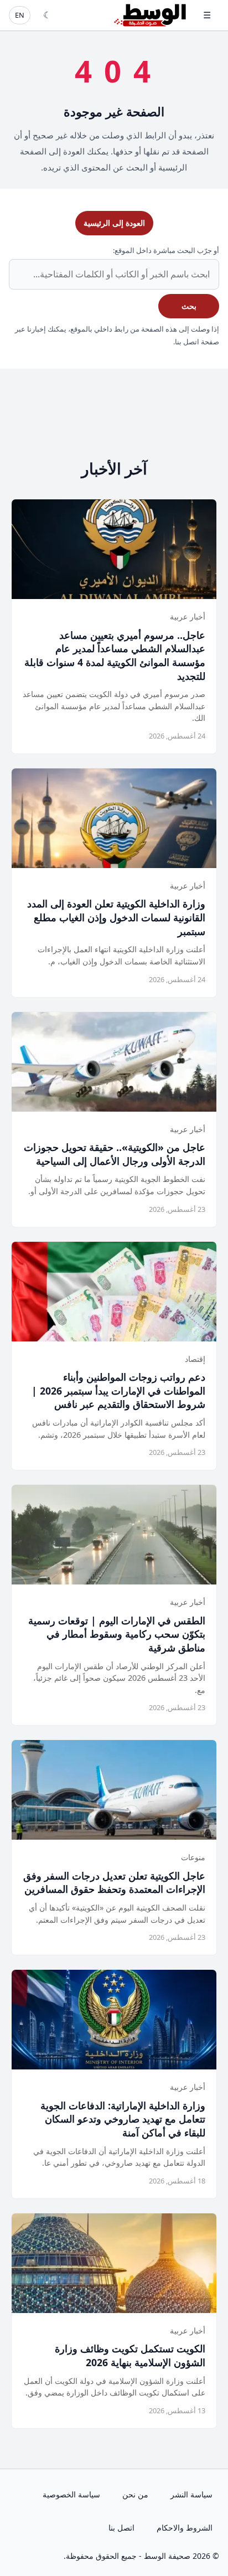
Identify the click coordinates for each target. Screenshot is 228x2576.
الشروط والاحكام (185, 2528)
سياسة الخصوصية (71, 2494)
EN (20, 15)
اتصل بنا (121, 2528)
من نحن (135, 2494)
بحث (189, 306)
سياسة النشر (191, 2494)
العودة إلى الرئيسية (114, 223)
